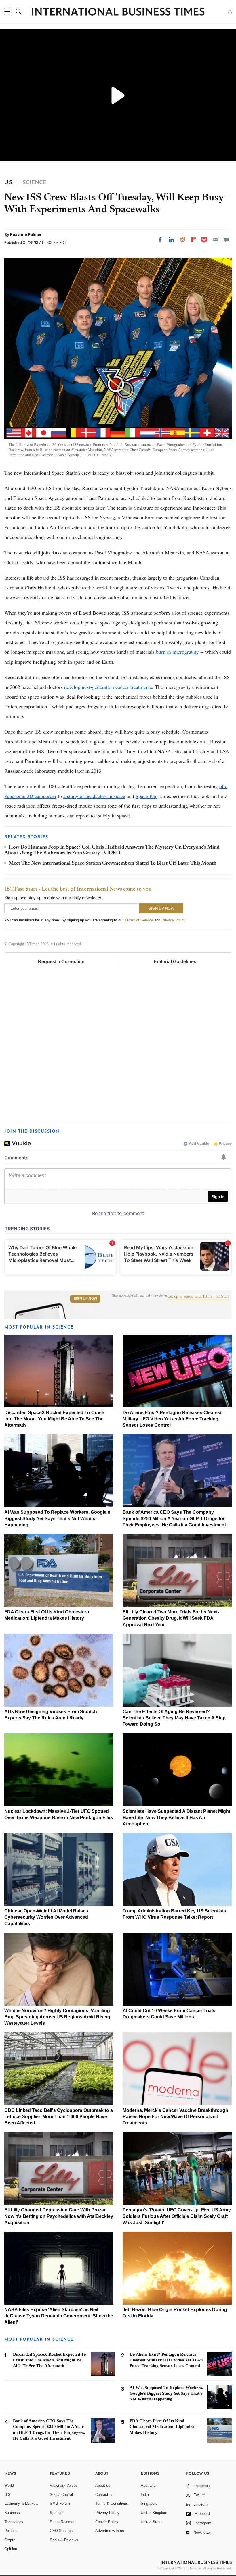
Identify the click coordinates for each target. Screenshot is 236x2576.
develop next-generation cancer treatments (108, 687)
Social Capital (61, 2495)
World (9, 2485)
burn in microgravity (177, 652)
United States (152, 2522)
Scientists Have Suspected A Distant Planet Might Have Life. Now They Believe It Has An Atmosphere (176, 1818)
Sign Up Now (85, 1299)
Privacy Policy (173, 920)
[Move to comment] (227, 240)
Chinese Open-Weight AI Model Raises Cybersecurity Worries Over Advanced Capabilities (46, 1917)
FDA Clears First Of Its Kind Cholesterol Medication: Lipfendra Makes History (162, 2427)
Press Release (62, 2522)
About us (103, 2485)
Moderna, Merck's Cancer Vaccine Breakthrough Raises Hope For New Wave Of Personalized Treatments (175, 2117)
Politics (11, 2531)
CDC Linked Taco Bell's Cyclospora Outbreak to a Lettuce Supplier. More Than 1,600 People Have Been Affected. (59, 2117)
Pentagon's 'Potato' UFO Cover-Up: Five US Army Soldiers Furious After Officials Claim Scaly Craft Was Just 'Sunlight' (177, 2216)
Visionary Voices (64, 2485)
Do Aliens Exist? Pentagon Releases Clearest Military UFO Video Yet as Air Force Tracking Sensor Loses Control (172, 1419)
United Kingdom (154, 2513)
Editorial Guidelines (175, 962)
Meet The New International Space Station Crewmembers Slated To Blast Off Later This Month (113, 863)
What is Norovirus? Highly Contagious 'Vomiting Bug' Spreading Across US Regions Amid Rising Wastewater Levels (57, 2017)
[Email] (215, 240)
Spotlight (57, 2513)
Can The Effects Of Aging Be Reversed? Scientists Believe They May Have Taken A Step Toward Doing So (174, 1718)
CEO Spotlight (62, 2531)
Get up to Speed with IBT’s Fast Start (198, 1297)
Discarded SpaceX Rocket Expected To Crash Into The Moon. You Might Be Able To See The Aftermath (54, 1419)
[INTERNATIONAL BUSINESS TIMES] (118, 12)
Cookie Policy (107, 2522)
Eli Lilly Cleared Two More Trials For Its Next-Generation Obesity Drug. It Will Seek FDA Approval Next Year (171, 1618)
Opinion (11, 2549)
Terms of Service (139, 920)
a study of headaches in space (94, 796)
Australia (148, 2485)
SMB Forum (60, 2503)
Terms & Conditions (112, 2503)
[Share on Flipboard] (194, 240)
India (145, 2495)
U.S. (8, 2495)
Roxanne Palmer (26, 234)
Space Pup (146, 796)
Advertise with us (110, 2531)
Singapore (149, 2503)
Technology (14, 2522)
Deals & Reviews (64, 2540)
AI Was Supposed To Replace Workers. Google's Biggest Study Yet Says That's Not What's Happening (57, 1519)
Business (12, 2513)
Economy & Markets (21, 2503)
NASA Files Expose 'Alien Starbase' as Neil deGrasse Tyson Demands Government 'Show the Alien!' (59, 2316)
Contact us (104, 2495)
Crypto (10, 2540)
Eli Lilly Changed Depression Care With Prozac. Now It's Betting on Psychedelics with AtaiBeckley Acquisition (59, 2216)
